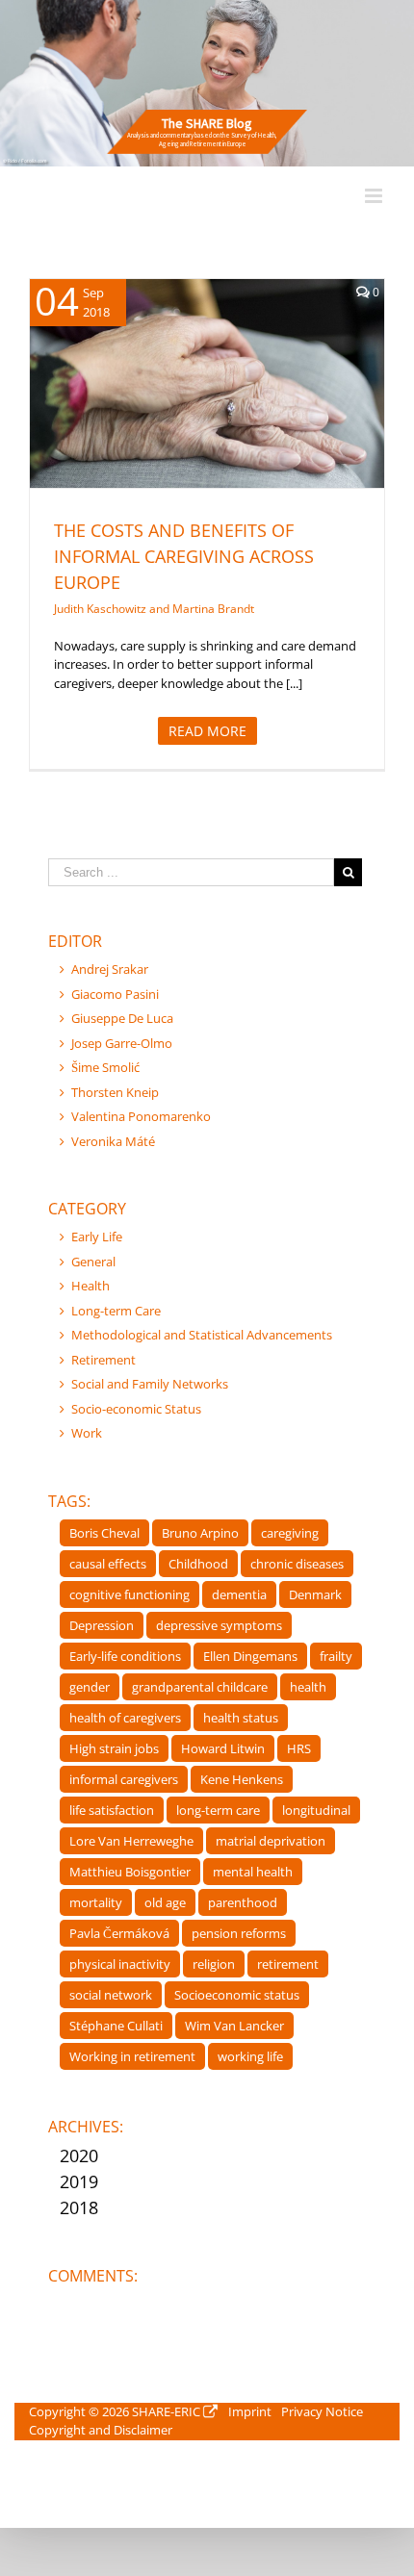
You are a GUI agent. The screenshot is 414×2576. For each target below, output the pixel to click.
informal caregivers (124, 1779)
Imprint (250, 2411)
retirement (288, 1964)
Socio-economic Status (136, 1409)
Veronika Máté (113, 1141)
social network (111, 1995)
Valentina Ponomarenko (141, 1116)
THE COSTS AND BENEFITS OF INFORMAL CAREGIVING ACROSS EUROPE (184, 556)
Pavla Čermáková (119, 1933)
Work (87, 1433)
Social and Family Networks (150, 1384)
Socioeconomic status (237, 1995)
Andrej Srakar (110, 969)
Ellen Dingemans (250, 1656)
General (93, 1262)
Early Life (97, 1237)
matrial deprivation (271, 1841)
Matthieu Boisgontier (130, 1872)
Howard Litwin (223, 1748)
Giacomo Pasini (115, 994)
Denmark (315, 1594)
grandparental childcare (200, 1687)
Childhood (198, 1564)
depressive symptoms (219, 1625)
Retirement (103, 1360)
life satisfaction (112, 1810)
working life (250, 2056)
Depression (102, 1625)
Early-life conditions (125, 1656)
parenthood (243, 1902)
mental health (253, 1872)
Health (162, 408)
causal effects (108, 1564)
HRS (299, 1748)
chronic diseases (297, 1564)
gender (90, 1687)
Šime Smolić (105, 1067)
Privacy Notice (322, 2411)
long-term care (218, 1810)
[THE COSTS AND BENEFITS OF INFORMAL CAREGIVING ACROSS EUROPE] (207, 383)
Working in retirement (132, 2056)
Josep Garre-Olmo (122, 1043)
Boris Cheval (104, 1533)
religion (214, 1964)
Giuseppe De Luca (122, 1018)
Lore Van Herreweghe (131, 1841)
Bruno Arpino (200, 1533)
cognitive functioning (129, 1594)
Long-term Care (228, 408)
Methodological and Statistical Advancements (202, 1335)
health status (241, 1718)
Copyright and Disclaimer (101, 2430)
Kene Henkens (242, 1779)
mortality (96, 1902)
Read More (207, 731)
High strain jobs (114, 1748)
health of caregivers (125, 1718)
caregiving (290, 1533)
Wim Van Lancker (234, 2026)
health (308, 1687)
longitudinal (316, 1810)
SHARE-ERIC (166, 2411)
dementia (239, 1594)
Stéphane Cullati (116, 2026)
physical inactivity (120, 1964)
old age (165, 1902)
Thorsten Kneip (115, 1092)
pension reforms (239, 1933)
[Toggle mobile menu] (375, 196)
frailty (336, 1656)
